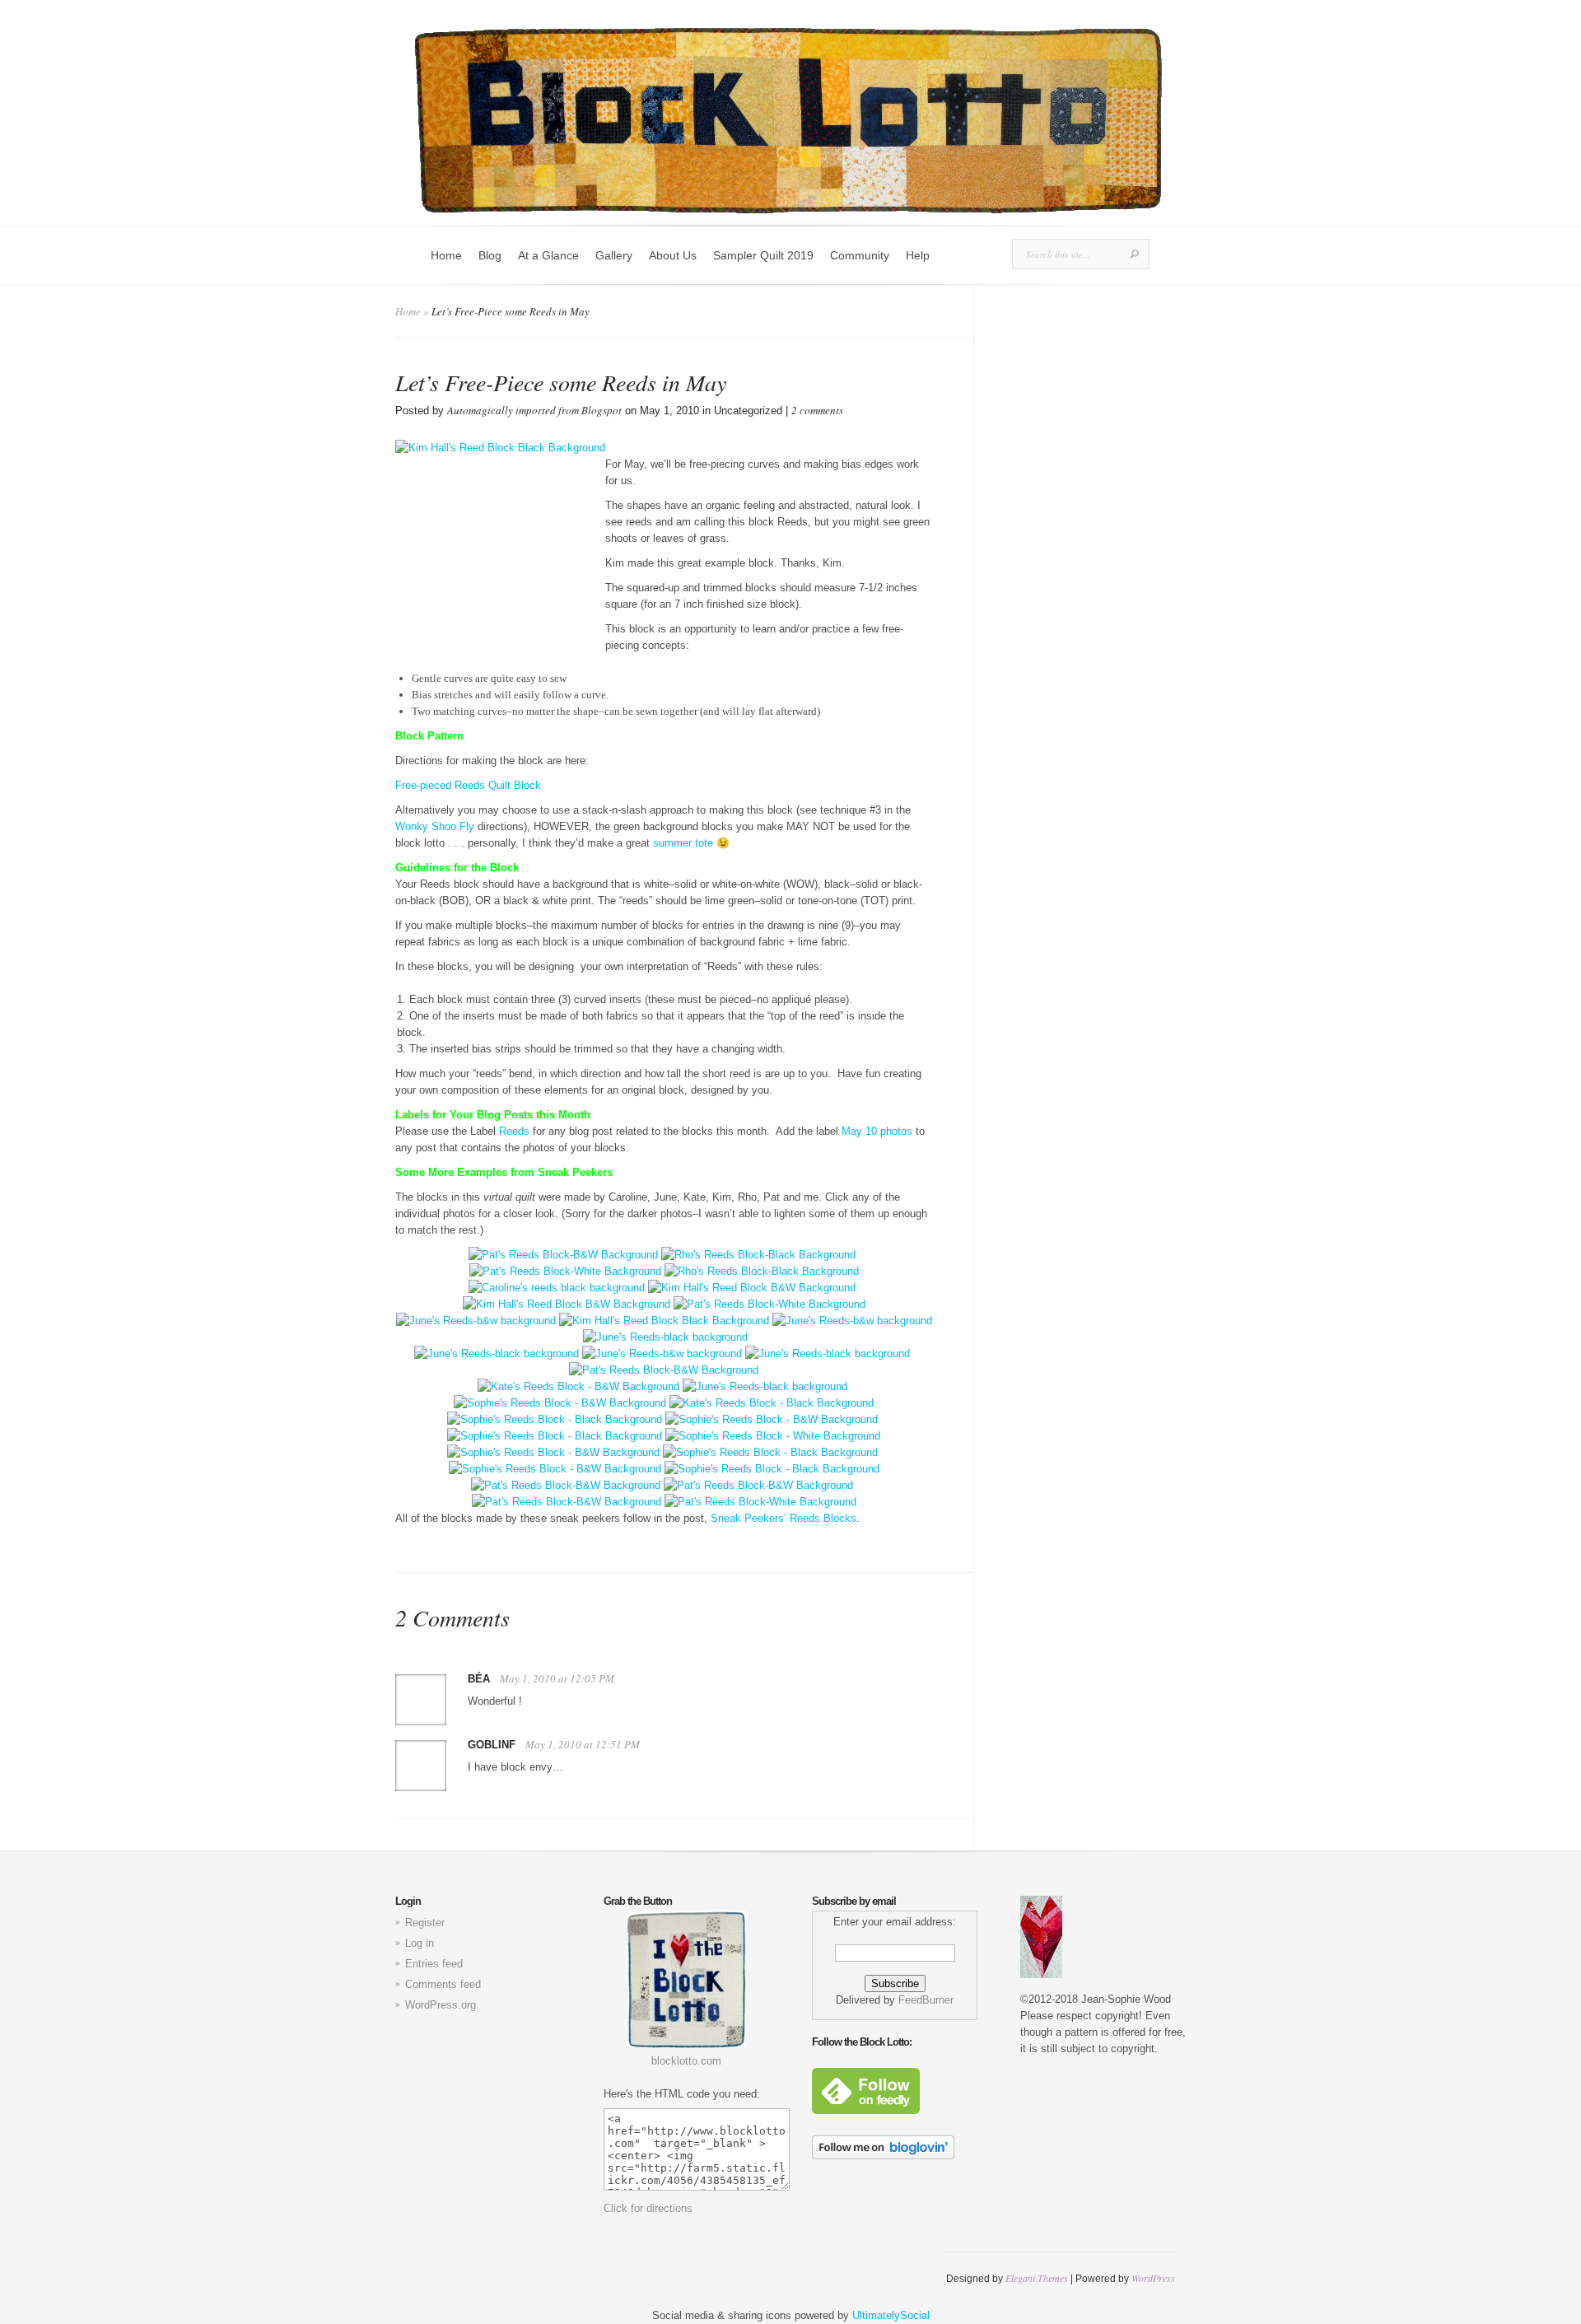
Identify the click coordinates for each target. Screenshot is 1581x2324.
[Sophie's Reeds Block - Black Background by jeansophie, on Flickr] (555, 1419)
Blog (490, 255)
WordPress (1153, 2278)
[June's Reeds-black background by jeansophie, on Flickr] (665, 1337)
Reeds (514, 1131)
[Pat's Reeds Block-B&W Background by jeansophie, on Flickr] (563, 1255)
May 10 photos (877, 1131)
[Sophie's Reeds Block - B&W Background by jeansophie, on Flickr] (560, 1403)
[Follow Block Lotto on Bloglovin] (883, 2156)
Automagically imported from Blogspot (534, 410)
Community (860, 255)
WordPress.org (441, 2005)
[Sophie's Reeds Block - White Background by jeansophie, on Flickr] (773, 1436)
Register (425, 1923)
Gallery (614, 255)
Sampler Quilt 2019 (763, 255)
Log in (420, 1943)
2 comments (817, 410)
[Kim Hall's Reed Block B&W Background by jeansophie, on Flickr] (752, 1288)
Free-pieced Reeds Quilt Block (468, 785)
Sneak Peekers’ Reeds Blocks (784, 1518)
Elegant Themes (1037, 2278)
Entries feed (434, 1964)
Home (446, 255)
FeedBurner (926, 2000)
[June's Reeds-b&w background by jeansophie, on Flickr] (476, 1321)
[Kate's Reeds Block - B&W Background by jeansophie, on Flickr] (578, 1386)
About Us (673, 255)
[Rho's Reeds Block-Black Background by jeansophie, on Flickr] (758, 1255)
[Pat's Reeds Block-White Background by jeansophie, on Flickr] (565, 1271)
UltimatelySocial (891, 2315)
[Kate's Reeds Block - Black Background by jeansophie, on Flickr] (772, 1403)
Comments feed (443, 1984)
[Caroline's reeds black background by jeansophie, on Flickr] (557, 1288)
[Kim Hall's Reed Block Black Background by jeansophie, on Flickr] (664, 1321)
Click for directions (648, 2208)
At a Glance (548, 255)
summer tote (683, 843)
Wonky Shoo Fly (435, 826)
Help (918, 255)
